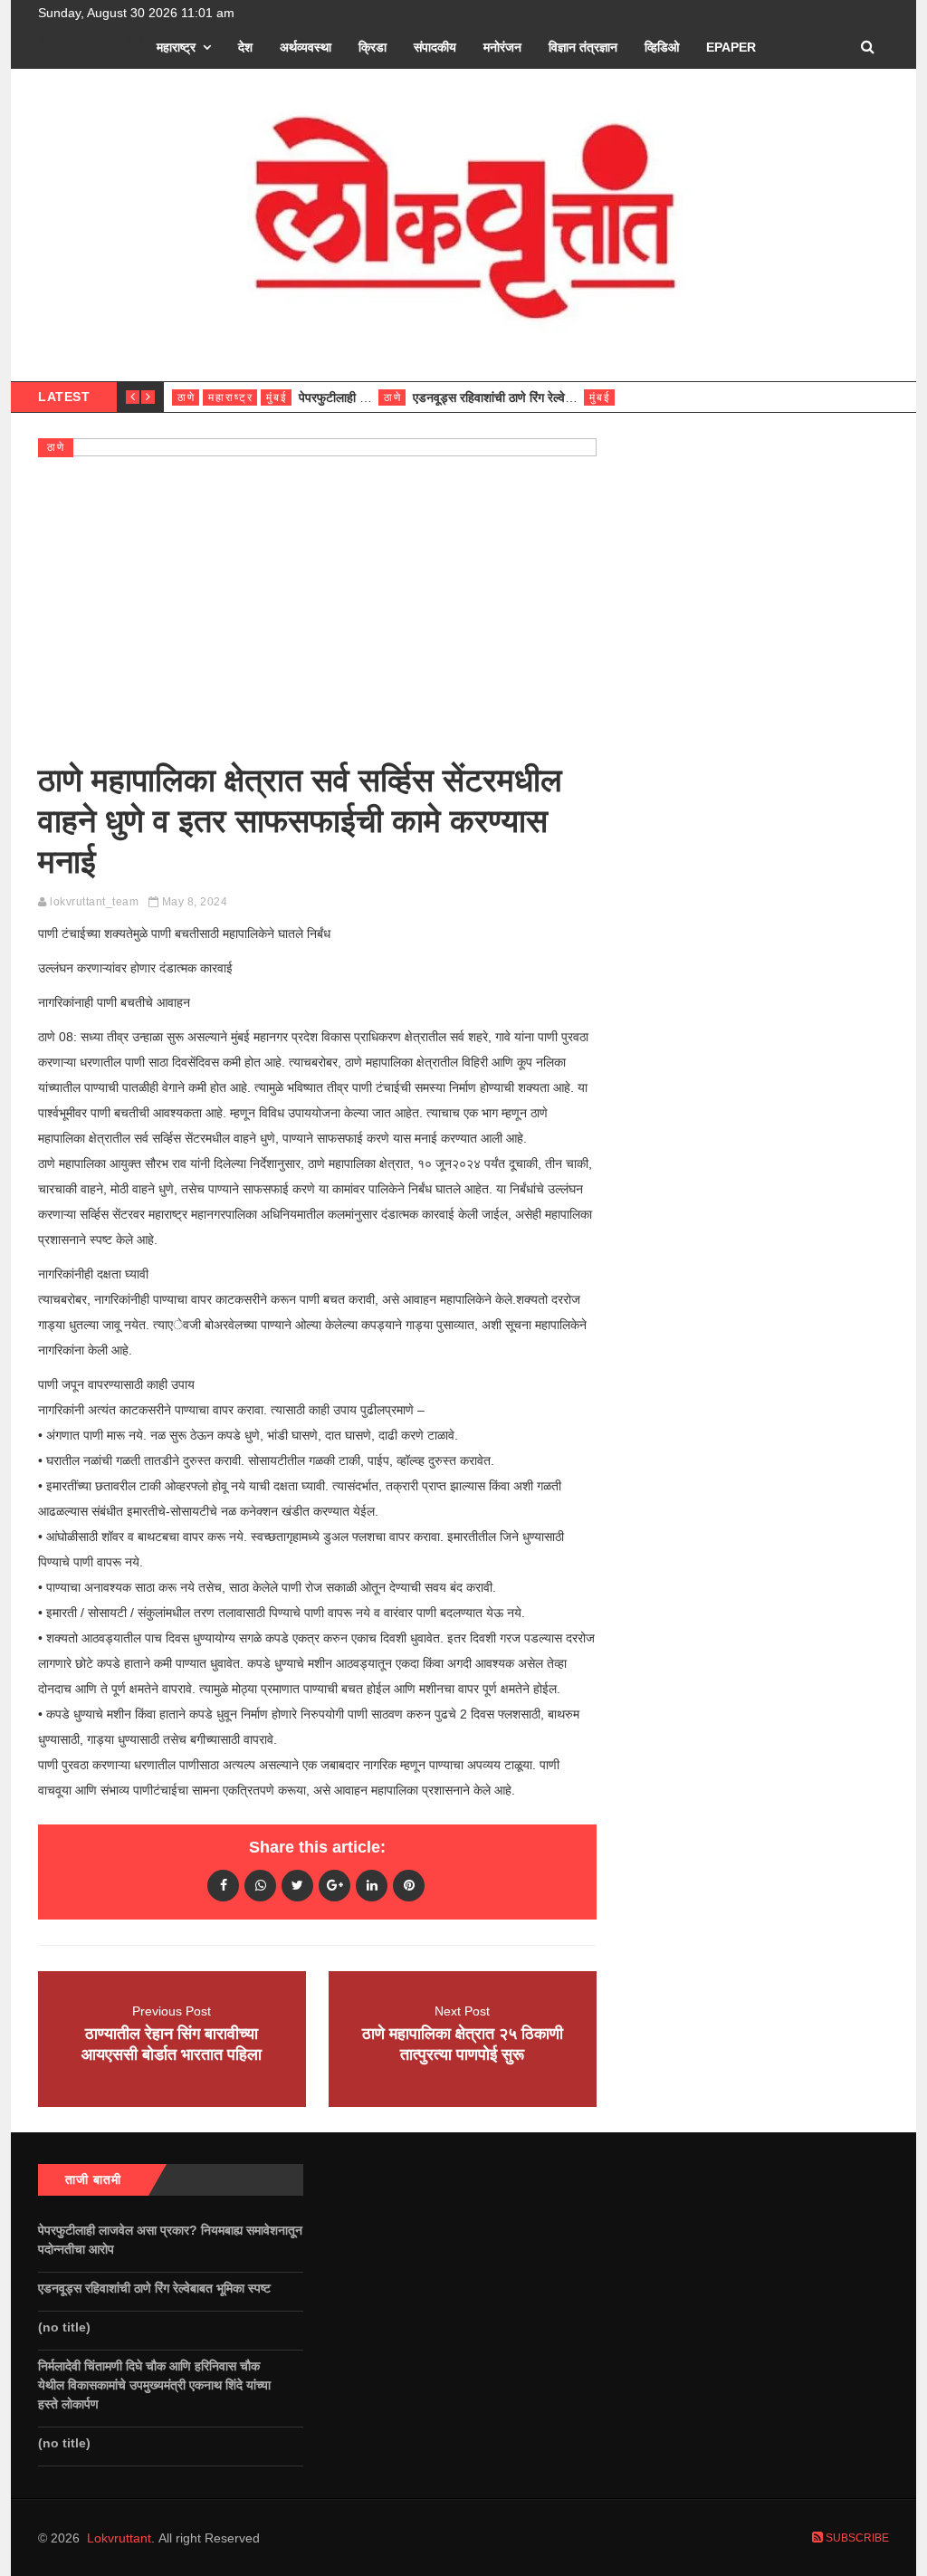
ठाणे (186, 397)
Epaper (731, 47)
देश (245, 47)
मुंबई (277, 397)
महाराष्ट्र (176, 47)
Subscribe (856, 2538)
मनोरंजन (502, 47)
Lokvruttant (119, 2538)
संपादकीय (435, 47)
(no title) (64, 2327)
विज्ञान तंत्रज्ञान (583, 47)
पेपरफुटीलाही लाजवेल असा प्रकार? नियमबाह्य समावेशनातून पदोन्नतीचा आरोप (170, 2240)
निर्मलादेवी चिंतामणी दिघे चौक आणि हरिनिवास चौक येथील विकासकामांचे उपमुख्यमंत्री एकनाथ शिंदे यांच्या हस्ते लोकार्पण (154, 2385)
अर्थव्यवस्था (306, 47)
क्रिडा (373, 47)
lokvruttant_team (94, 902)
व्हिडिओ (662, 47)
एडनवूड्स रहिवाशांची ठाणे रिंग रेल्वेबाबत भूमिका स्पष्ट (531, 397)
